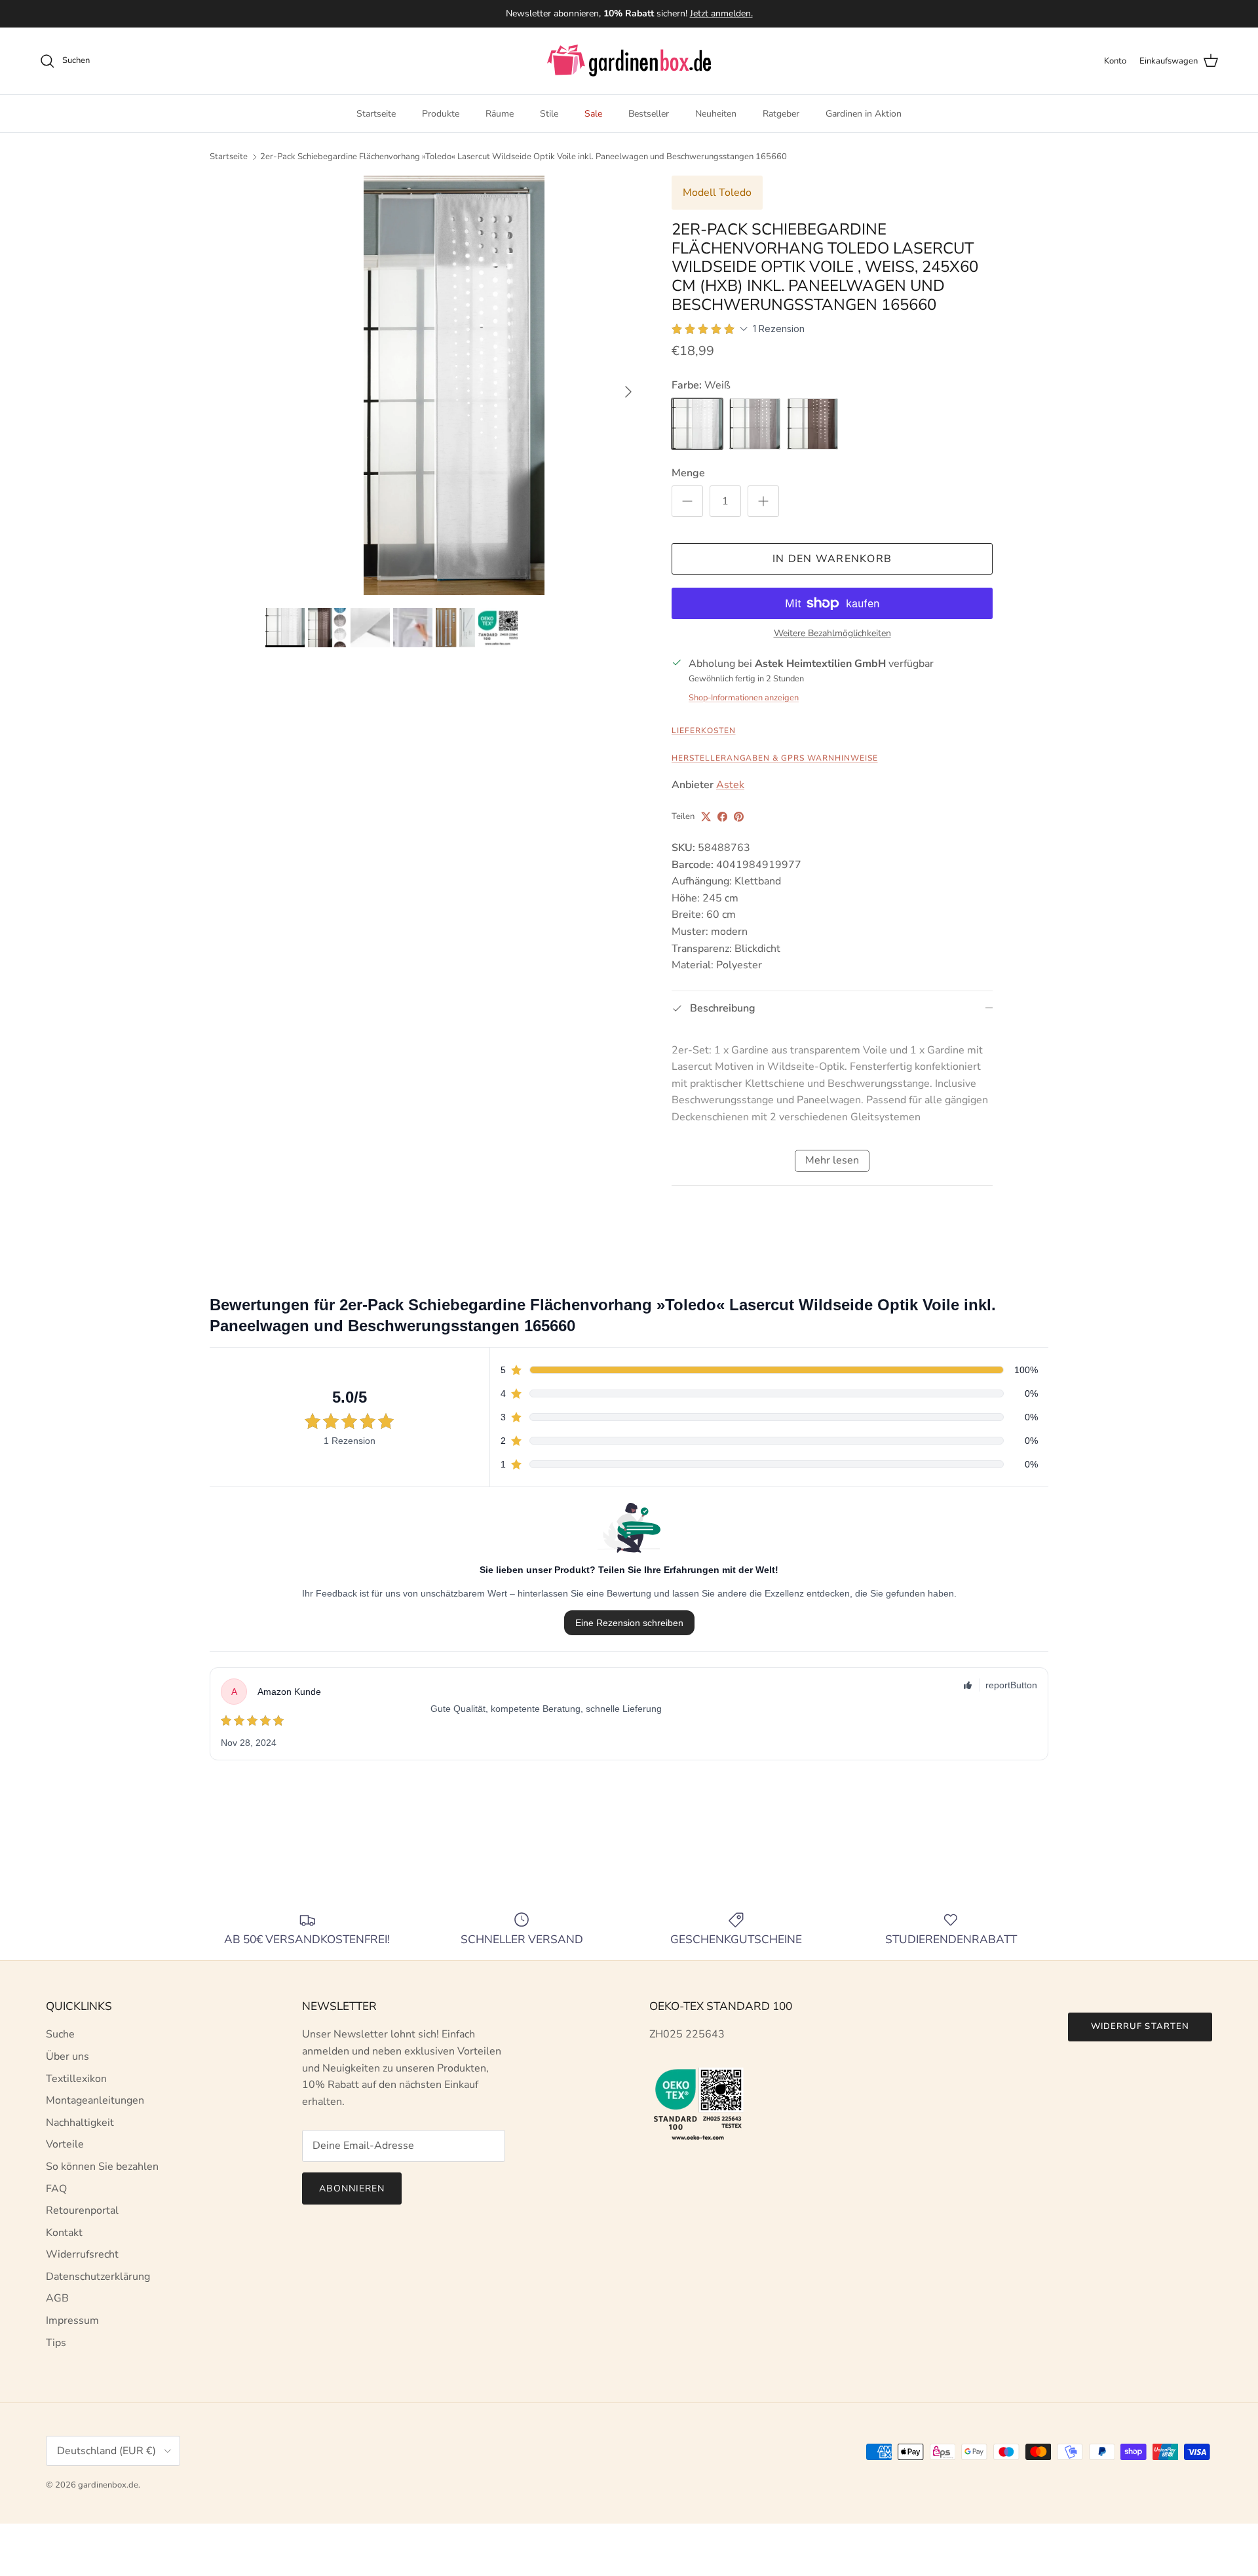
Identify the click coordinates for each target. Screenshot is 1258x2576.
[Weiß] (697, 424)
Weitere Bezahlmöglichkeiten (832, 634)
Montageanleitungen (95, 2100)
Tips (56, 2343)
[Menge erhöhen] (763, 501)
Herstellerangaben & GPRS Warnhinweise (775, 758)
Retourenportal (82, 2210)
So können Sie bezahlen (102, 2167)
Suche (60, 2034)
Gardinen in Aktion (864, 114)
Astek (730, 785)
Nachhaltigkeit (80, 2123)
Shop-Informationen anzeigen (744, 698)
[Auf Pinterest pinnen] (739, 817)
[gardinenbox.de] (629, 61)
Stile (549, 114)
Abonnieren (352, 2188)
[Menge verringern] (687, 501)
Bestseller (649, 114)
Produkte (441, 114)
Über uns (67, 2056)
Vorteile (65, 2144)
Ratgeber (781, 114)
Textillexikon (76, 2079)
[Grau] (755, 424)
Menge (688, 473)
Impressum (72, 2320)
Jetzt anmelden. (721, 13)
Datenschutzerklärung (98, 2277)
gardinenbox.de (108, 2485)
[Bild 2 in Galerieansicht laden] (454, 385)
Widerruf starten (1140, 2026)
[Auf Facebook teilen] (722, 817)
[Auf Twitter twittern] (706, 817)
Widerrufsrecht (82, 2254)
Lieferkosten (704, 730)
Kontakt (64, 2233)
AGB (57, 2298)
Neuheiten (716, 114)
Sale (593, 114)
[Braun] (812, 424)
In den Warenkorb (832, 559)
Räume (500, 114)
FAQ (56, 2189)
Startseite (376, 114)
